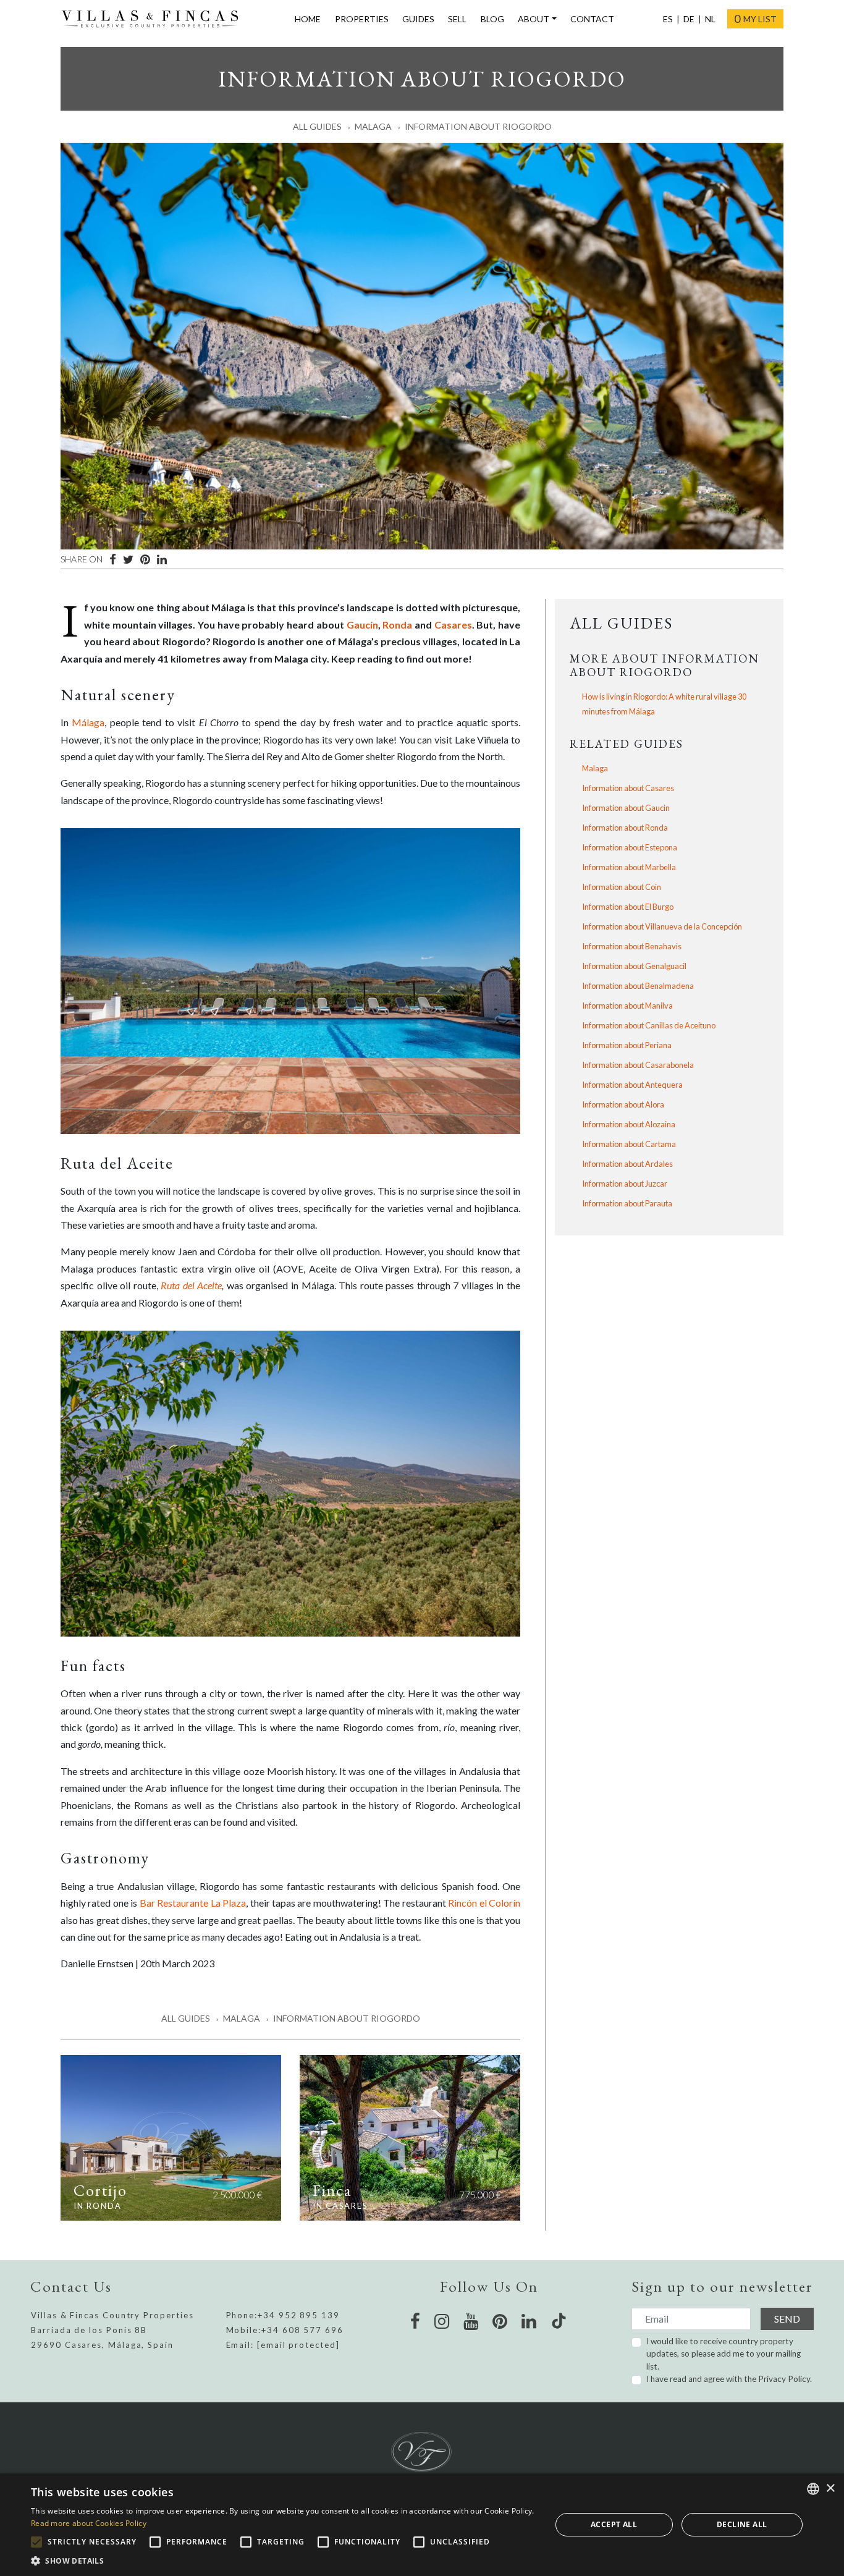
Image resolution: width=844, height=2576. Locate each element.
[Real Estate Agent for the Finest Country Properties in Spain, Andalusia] (155, 19)
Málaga (88, 722)
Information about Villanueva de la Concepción (662, 926)
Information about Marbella (629, 867)
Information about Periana (627, 1045)
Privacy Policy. (785, 2379)
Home (308, 19)
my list (755, 19)
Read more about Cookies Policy (89, 2523)
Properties (362, 19)
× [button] (830, 2489)
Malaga (373, 126)
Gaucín (362, 625)
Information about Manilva (627, 1006)
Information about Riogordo (478, 126)
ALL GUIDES (621, 623)
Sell (457, 19)
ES (668, 19)
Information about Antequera (632, 1085)
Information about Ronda (625, 828)
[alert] (422, 2525)
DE (689, 19)
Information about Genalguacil (634, 966)
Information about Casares (628, 788)
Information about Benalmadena (638, 986)
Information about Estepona (630, 847)
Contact (592, 19)
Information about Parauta (627, 1203)
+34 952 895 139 (299, 2315)
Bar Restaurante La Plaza (193, 1903)
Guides (418, 19)
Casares (453, 625)
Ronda (397, 625)
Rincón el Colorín (484, 1903)
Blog (492, 19)
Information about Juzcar (625, 1184)
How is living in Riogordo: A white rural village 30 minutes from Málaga (664, 704)
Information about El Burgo (628, 907)
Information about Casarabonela (638, 1065)
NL (710, 19)
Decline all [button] (742, 2524)
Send (787, 2319)
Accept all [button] (614, 2524)
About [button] (534, 19)
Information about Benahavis (632, 946)
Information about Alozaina (629, 1124)
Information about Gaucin (626, 808)
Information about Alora (623, 1104)
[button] (283, 2561)
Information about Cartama (629, 1144)
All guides (317, 126)
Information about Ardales (627, 1164)
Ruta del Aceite (191, 1285)
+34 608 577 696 (302, 2330)
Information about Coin (622, 887)
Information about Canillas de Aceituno (649, 1025)
